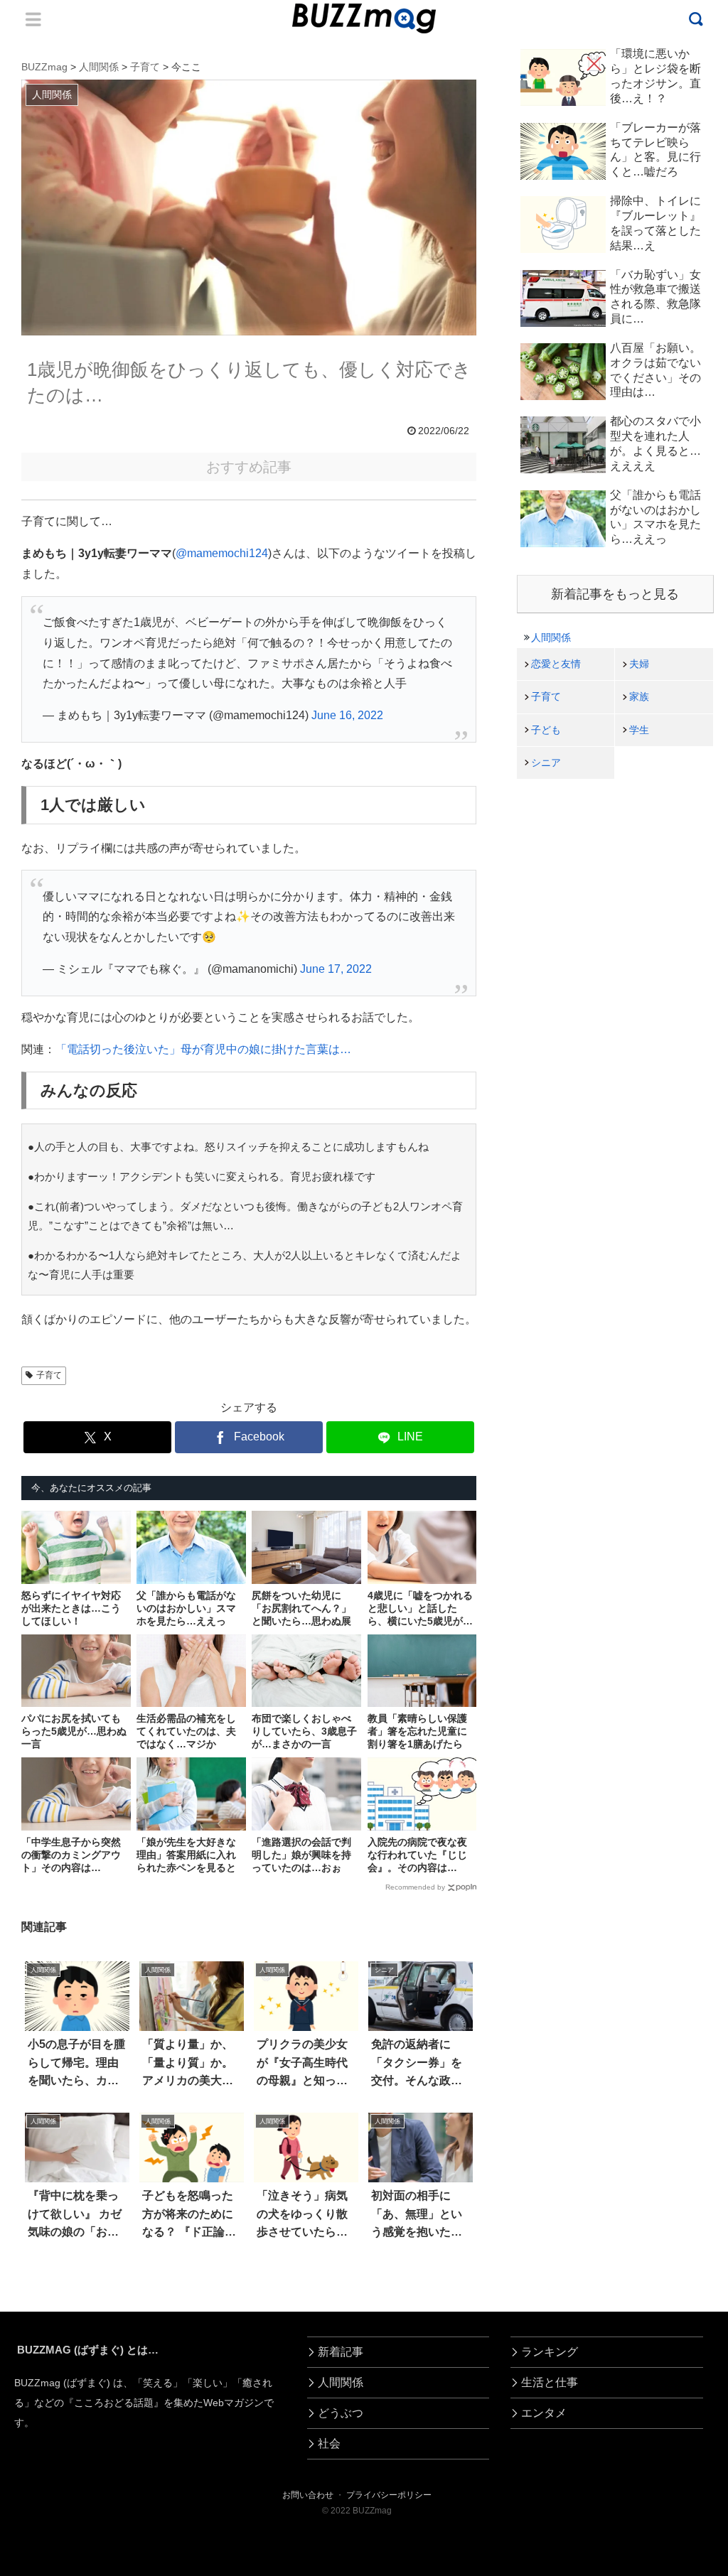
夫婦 (639, 664)
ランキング (550, 2352)
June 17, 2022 (336, 969)
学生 (639, 730)
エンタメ (544, 2413)
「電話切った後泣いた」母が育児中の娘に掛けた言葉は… (203, 1049)
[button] (47, 2299)
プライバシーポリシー (389, 2495)
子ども (546, 730)
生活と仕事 (550, 2382)
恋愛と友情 (556, 664)
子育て (49, 1375)
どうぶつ (341, 2413)
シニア (546, 762)
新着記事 (341, 2352)
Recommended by (415, 1887)
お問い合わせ (308, 2495)
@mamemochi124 (222, 553)
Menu (33, 19)
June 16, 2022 (347, 715)
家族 (639, 696)
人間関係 (551, 637)
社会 (329, 2443)
